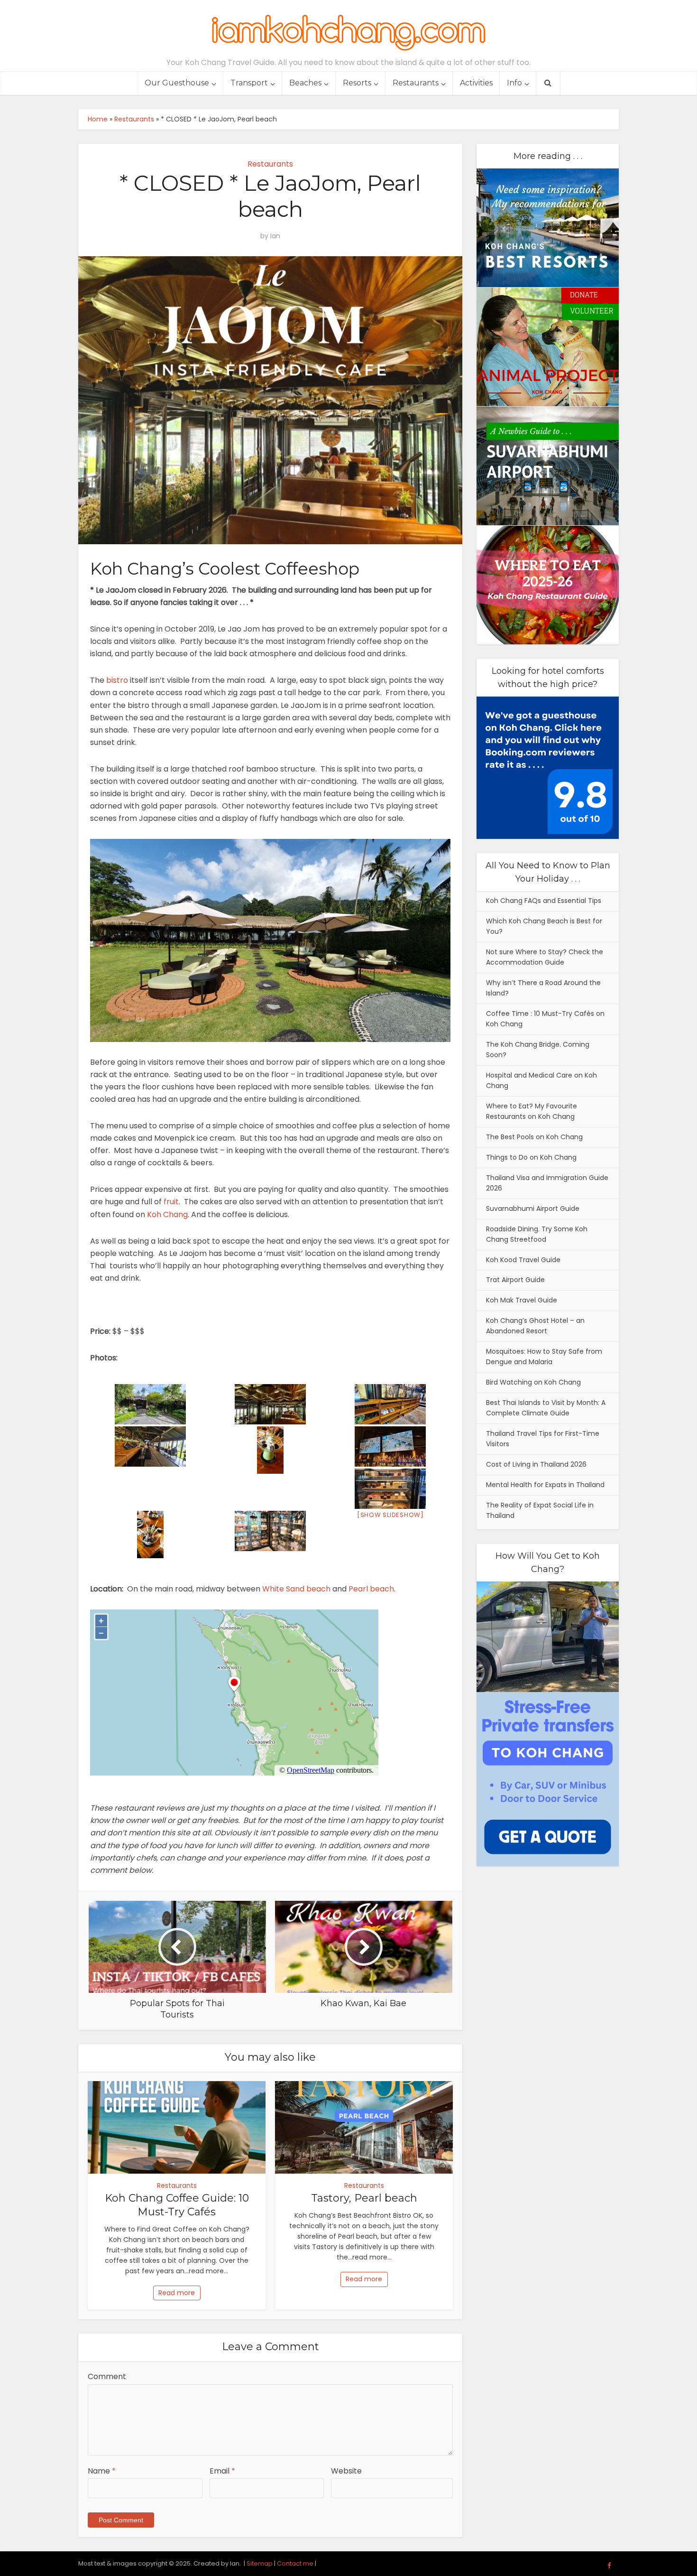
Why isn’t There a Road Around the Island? (543, 988)
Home (98, 119)
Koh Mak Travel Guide (522, 1300)
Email (222, 2471)
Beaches (305, 83)
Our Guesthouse (177, 83)
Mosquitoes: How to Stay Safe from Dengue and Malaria (544, 1357)
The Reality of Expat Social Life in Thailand (540, 1510)
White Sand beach (296, 1589)
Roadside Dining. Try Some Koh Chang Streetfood (537, 1234)
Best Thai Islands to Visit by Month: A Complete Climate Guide (546, 1408)
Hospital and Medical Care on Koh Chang (541, 1080)
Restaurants (416, 83)
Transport (249, 83)
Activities (476, 83)
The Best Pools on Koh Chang (534, 1137)
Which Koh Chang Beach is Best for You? (544, 926)
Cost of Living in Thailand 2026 (536, 1464)
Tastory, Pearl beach (364, 2198)
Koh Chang (167, 1214)
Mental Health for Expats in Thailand (545, 1485)
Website (346, 2471)
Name (102, 2471)
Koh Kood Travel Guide (523, 1260)
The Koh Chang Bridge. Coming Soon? (538, 1050)
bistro (117, 680)
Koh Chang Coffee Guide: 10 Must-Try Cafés (177, 2205)
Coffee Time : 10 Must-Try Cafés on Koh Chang (545, 1019)
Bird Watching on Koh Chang (533, 1382)
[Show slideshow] (390, 1515)
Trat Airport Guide (515, 1280)
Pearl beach (371, 1589)
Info (514, 83)
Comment (107, 2376)
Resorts (357, 83)
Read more (177, 2293)
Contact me (295, 2563)
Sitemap (260, 2563)
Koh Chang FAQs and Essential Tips (544, 901)
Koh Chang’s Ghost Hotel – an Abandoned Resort (535, 1326)
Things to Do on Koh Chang (531, 1157)
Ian (275, 236)
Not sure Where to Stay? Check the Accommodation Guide (545, 957)
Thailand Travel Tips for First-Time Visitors (543, 1439)
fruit (171, 1202)
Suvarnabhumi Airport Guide (533, 1209)
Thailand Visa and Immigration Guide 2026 (547, 1183)
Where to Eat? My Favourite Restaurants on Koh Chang (532, 1111)
